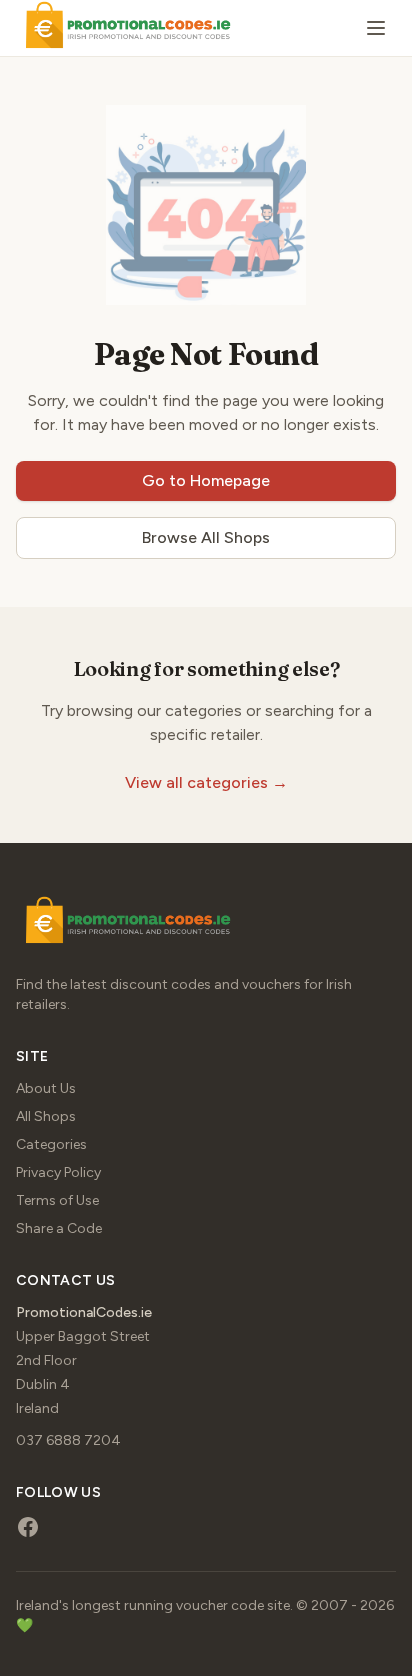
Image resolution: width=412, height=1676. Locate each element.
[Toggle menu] (376, 28)
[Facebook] (28, 1527)
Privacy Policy (58, 1172)
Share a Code (59, 1228)
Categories (51, 1144)
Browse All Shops (206, 537)
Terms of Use (57, 1200)
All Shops (46, 1116)
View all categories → (206, 782)
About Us (46, 1088)
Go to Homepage (206, 480)
